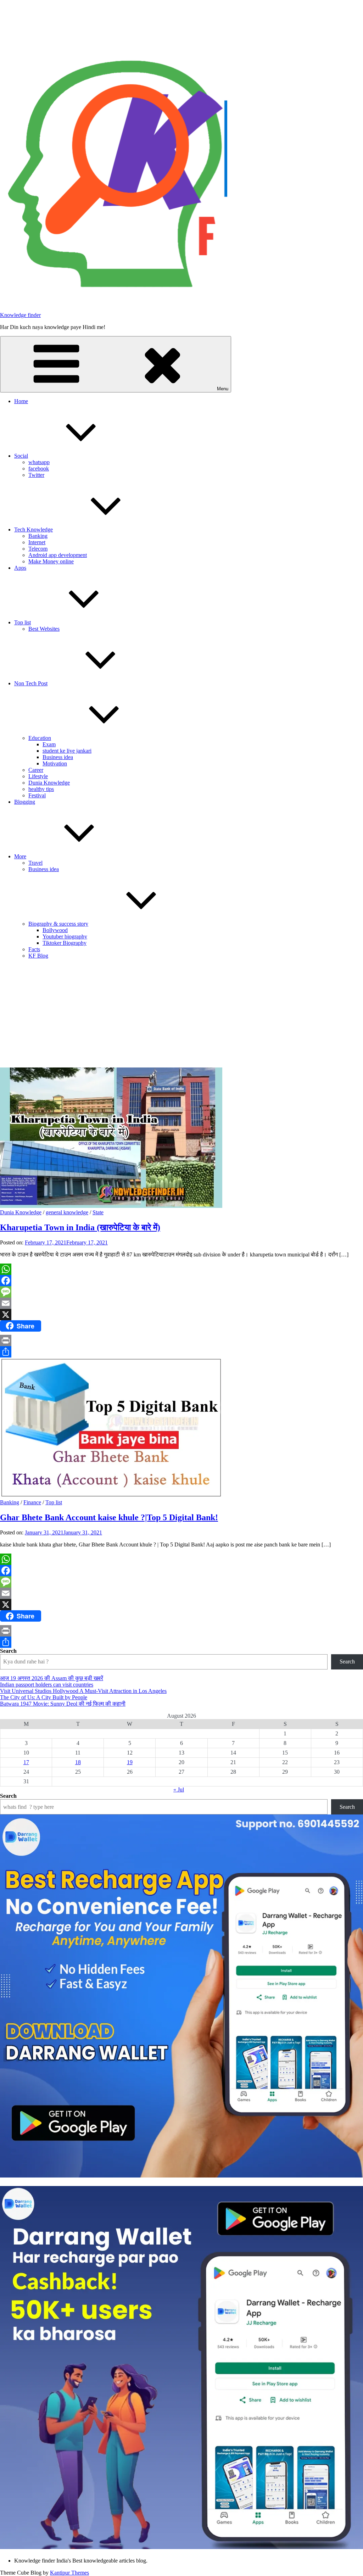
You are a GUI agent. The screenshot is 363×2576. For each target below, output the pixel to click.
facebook (39, 469)
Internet (37, 542)
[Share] (181, 1352)
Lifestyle (38, 776)
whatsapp (39, 462)
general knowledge (67, 1212)
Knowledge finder (20, 315)
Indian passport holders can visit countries (47, 1685)
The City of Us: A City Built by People (44, 1697)
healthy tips (41, 789)
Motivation (55, 763)
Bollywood (55, 930)
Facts (34, 949)
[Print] (181, 1340)
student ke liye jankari (67, 751)
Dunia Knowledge (49, 783)
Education (40, 738)
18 (78, 1762)
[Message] (181, 1292)
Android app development (58, 555)
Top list (23, 622)
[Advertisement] (181, 1014)
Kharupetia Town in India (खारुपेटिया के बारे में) (80, 1227)
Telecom (38, 549)
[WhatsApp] (181, 1269)
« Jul (179, 1789)
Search (8, 1651)
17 (26, 1762)
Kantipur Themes (69, 2573)
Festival (37, 795)
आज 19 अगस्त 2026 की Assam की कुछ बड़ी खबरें (52, 1678)
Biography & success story (58, 924)
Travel (35, 863)
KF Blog (38, 956)
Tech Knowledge (33, 529)
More (20, 856)
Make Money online (51, 561)
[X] (181, 1315)
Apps (20, 568)
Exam (49, 744)
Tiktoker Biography (65, 943)
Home (21, 401)
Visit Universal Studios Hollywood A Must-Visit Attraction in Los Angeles (83, 1691)
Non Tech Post (31, 683)
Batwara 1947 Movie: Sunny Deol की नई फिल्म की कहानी (63, 1704)
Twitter (36, 475)
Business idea (58, 757)
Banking (38, 536)
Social (21, 456)
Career (36, 770)
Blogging (25, 802)
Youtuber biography (65, 936)
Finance (32, 1502)
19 (130, 1762)
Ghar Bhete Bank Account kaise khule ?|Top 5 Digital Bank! (109, 1517)
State (98, 1212)
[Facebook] (181, 1281)
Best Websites (44, 629)
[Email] (181, 1303)
